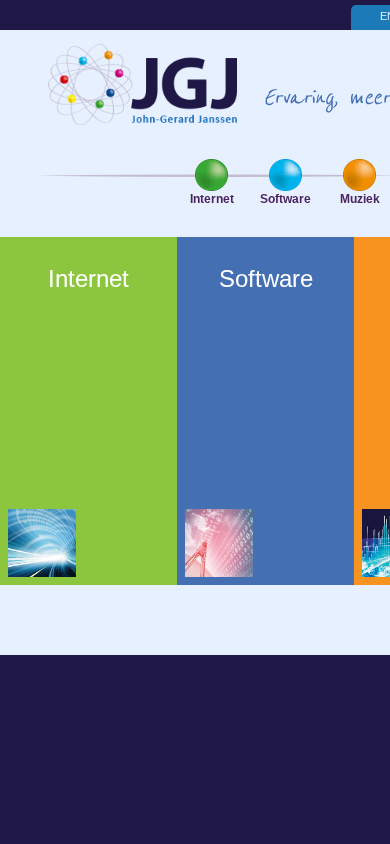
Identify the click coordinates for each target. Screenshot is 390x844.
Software (285, 199)
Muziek (360, 199)
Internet (212, 199)
